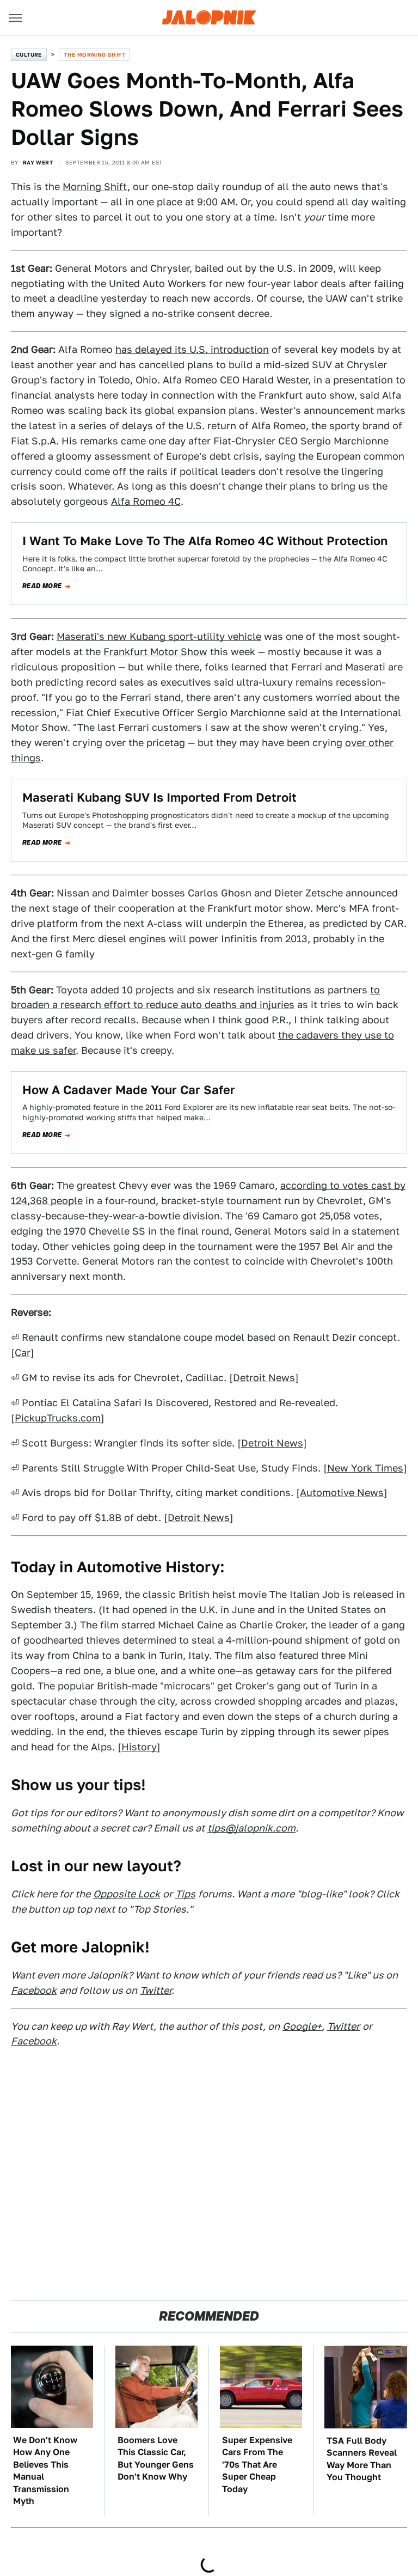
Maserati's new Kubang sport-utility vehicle (159, 636)
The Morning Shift (94, 54)
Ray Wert (38, 162)
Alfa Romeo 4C (146, 501)
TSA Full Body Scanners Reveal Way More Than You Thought (362, 2459)
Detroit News (264, 1378)
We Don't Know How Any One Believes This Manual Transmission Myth (45, 2471)
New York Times (365, 1468)
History (139, 1747)
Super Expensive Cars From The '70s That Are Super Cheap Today (257, 2465)
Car (23, 1353)
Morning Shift (95, 187)
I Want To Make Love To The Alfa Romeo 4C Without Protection (205, 541)
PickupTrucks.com (58, 1418)
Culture (29, 54)
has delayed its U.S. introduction (192, 349)
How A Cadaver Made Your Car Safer (129, 1090)
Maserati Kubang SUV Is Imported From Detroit (159, 797)
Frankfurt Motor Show (155, 652)
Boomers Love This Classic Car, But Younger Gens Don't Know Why (156, 2458)
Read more (42, 586)
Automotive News (342, 1493)
